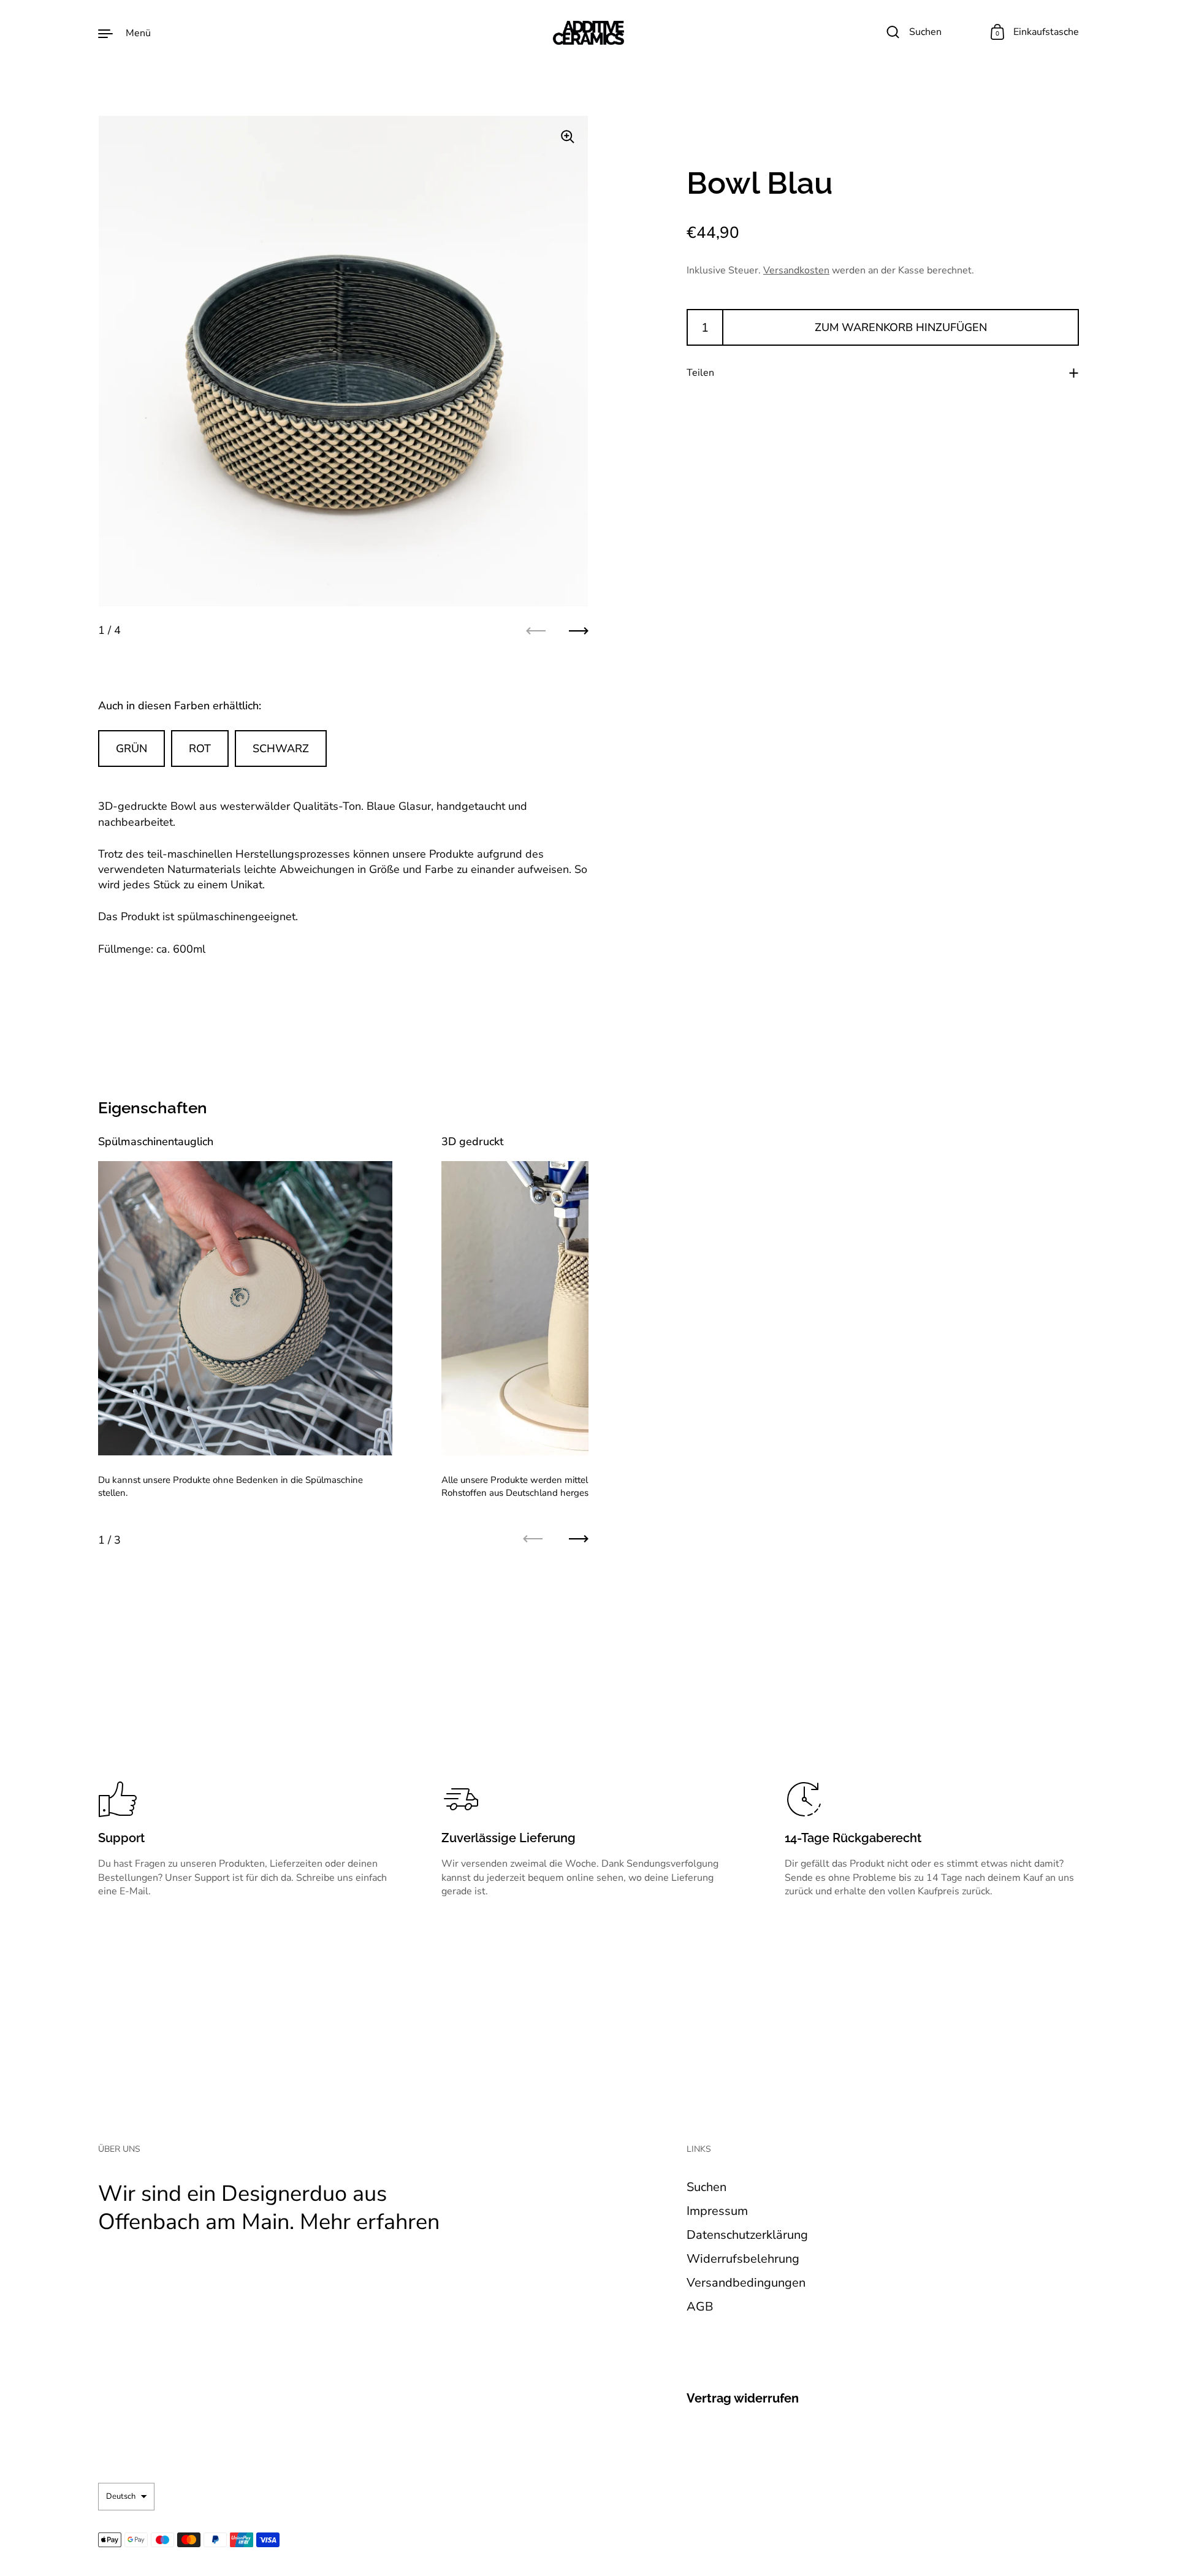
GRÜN (131, 749)
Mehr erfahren (370, 2222)
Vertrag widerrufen (743, 2398)
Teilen (700, 373)
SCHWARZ (281, 749)
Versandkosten (796, 270)
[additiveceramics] (588, 33)
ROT (200, 749)
